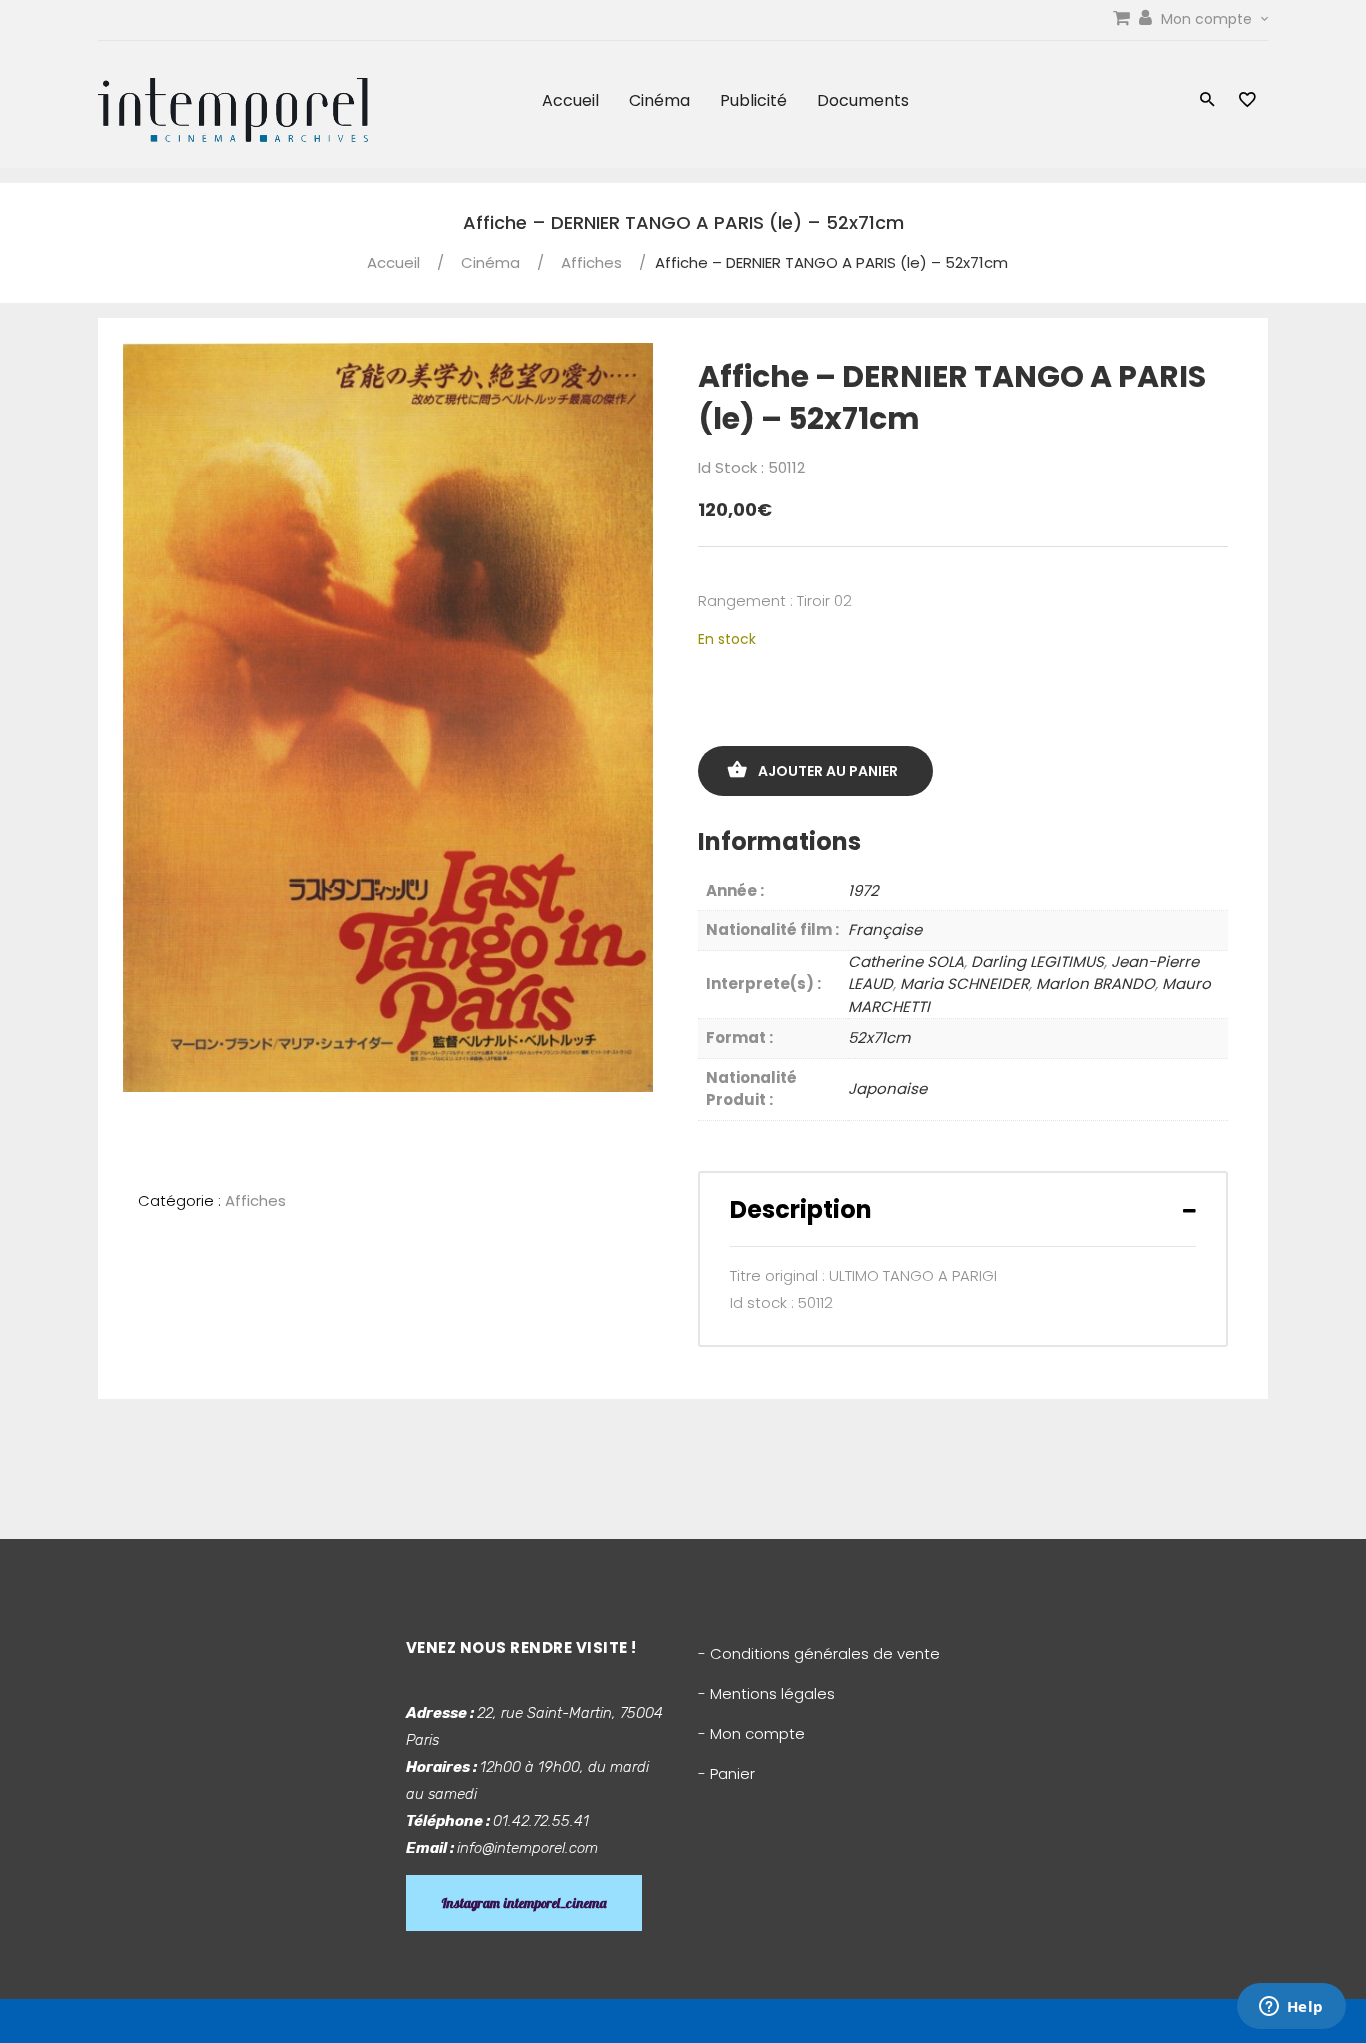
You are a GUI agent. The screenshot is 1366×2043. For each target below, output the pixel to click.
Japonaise (887, 1088)
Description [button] (801, 1209)
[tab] (963, 1209)
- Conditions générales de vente (819, 1653)
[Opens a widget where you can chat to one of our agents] (1291, 2008)
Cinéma (659, 100)
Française (885, 929)
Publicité (753, 100)
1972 (863, 890)
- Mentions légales (766, 1693)
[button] (1207, 101)
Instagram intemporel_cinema (524, 1903)
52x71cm (879, 1037)
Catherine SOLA (906, 961)
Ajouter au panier (828, 771)
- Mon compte (751, 1733)
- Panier (726, 1773)
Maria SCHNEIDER (964, 983)
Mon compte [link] (1208, 19)
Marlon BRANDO (1095, 983)
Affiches (591, 262)
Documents (863, 100)
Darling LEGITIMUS (1037, 961)
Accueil (570, 100)
